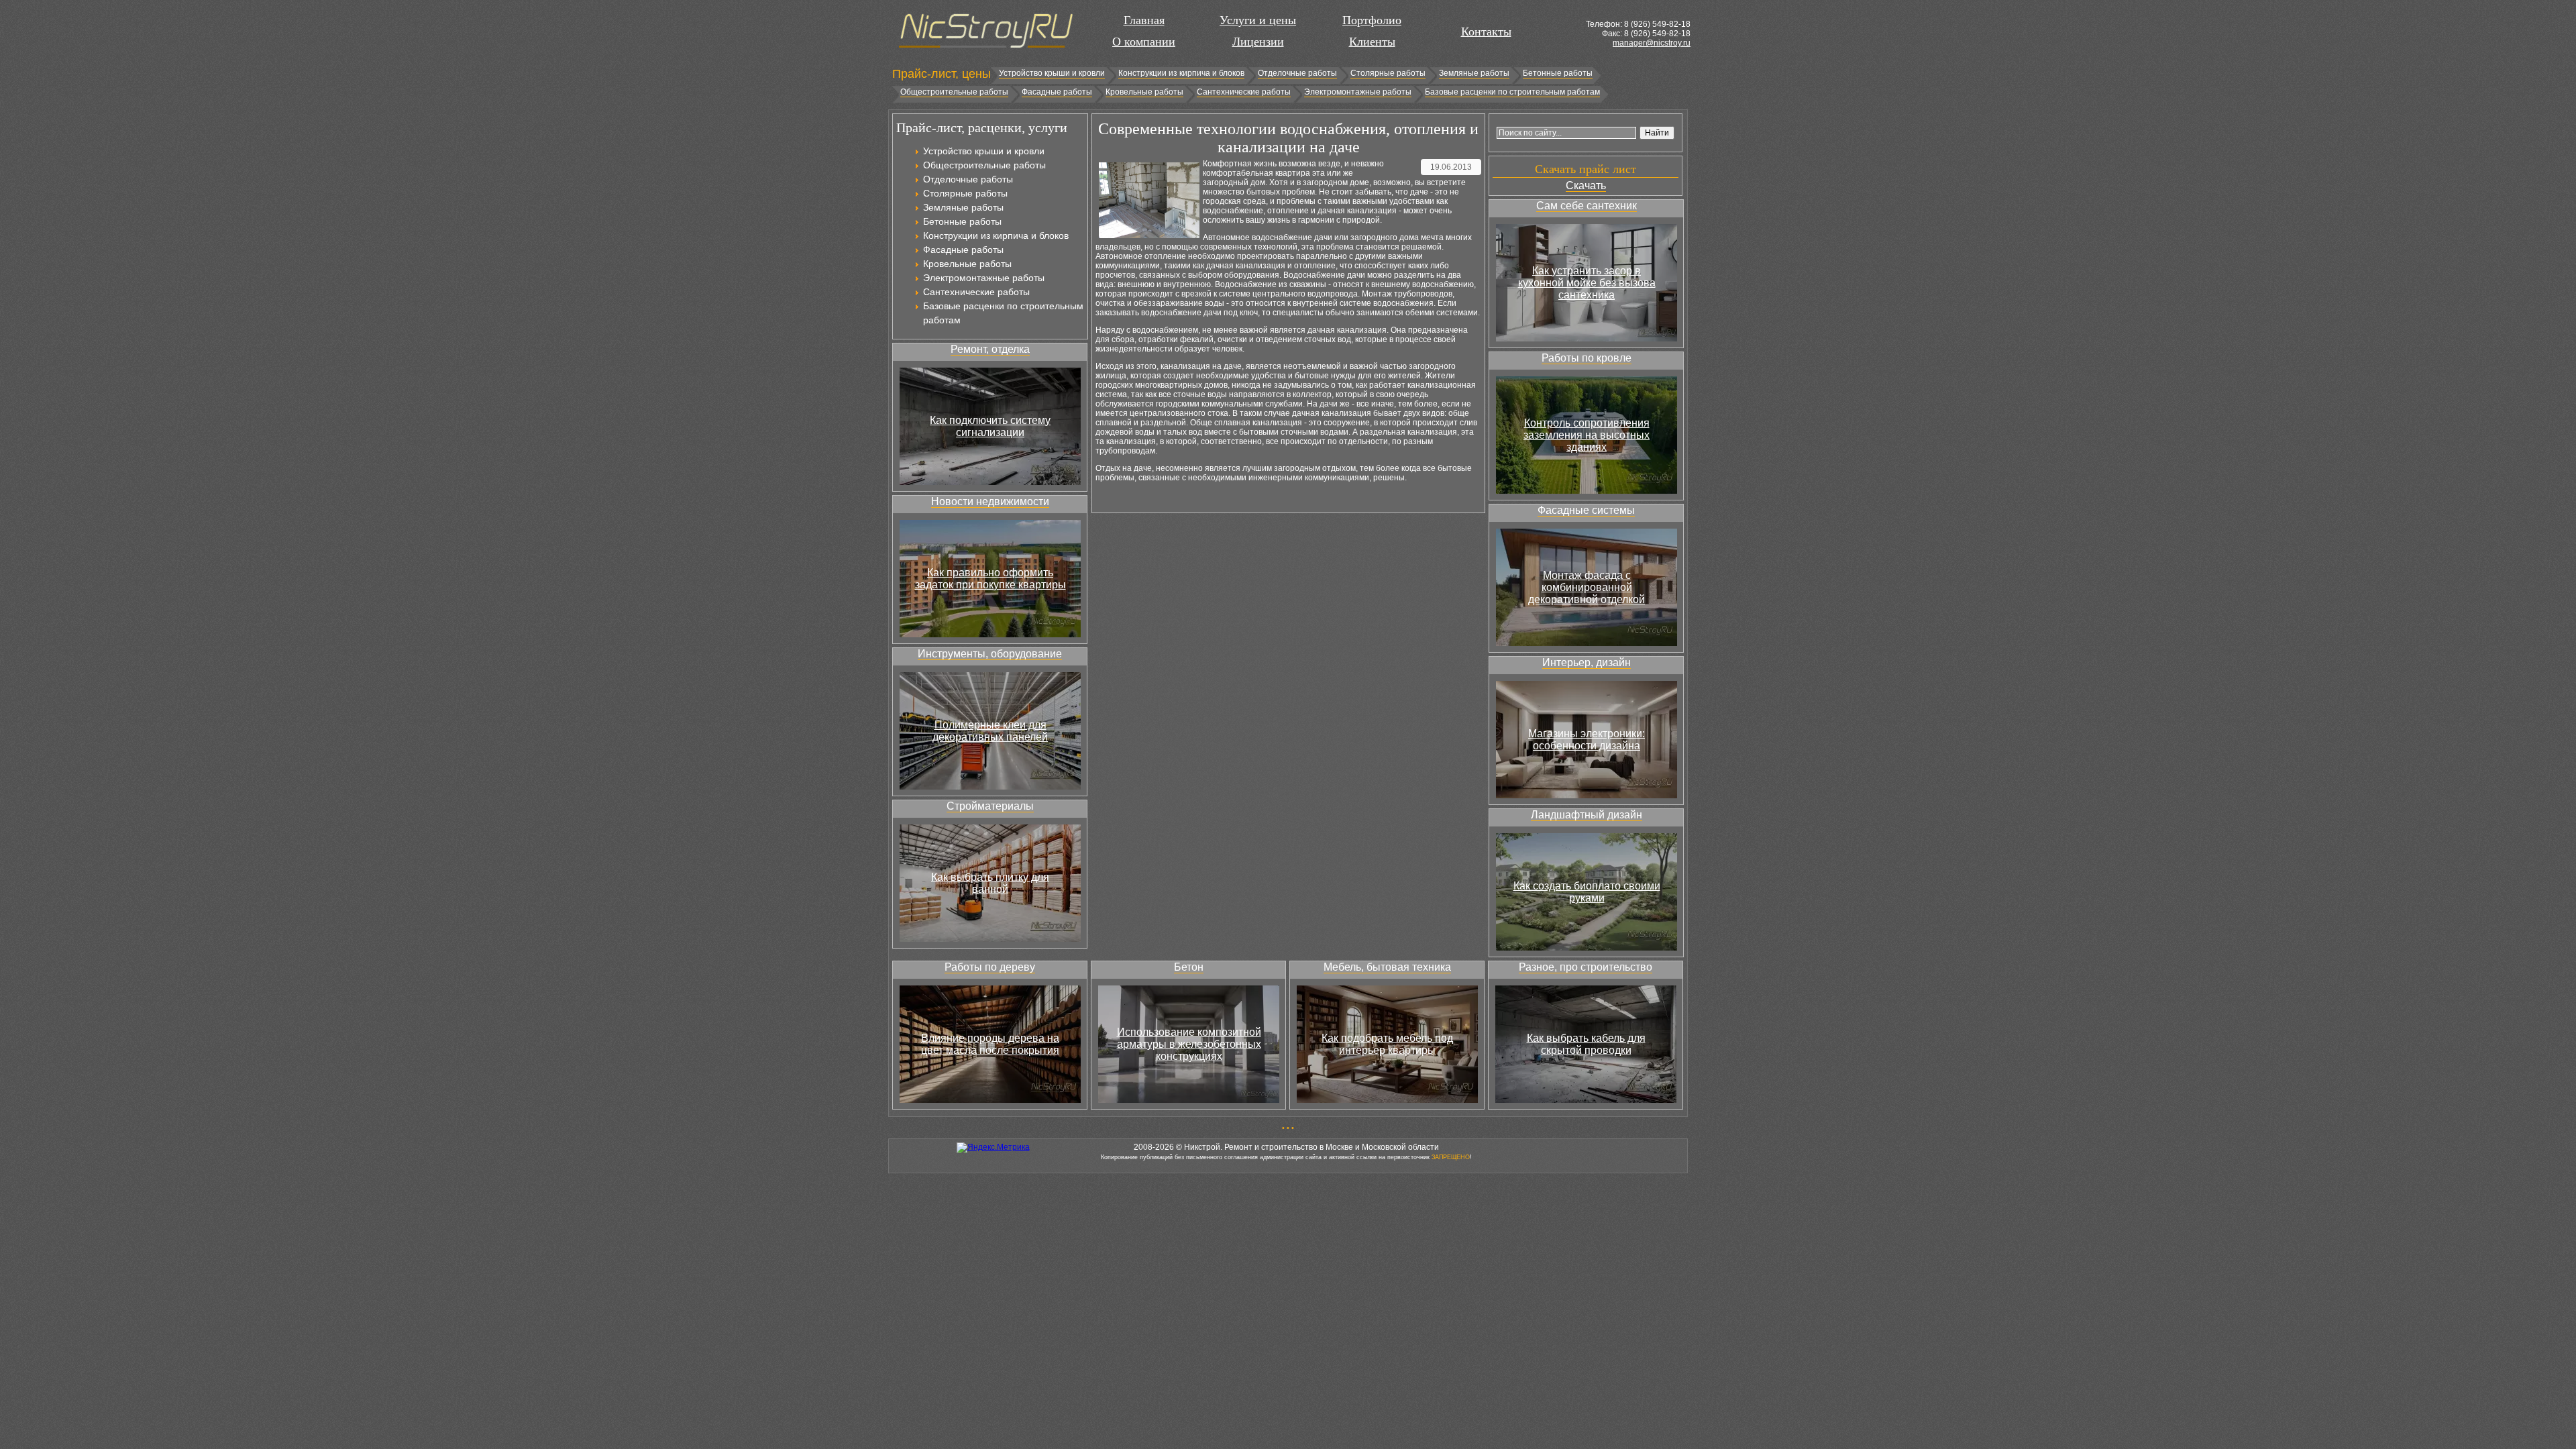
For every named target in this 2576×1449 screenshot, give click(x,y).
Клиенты (1372, 42)
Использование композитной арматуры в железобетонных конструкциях (1189, 1044)
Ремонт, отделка (990, 349)
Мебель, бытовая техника (1387, 967)
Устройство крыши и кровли (1052, 73)
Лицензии (1258, 42)
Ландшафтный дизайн (1587, 815)
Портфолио (1372, 20)
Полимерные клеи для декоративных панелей (990, 731)
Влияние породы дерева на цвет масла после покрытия (990, 1044)
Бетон (1189, 967)
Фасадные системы (1586, 510)
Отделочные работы (1297, 73)
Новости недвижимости (990, 501)
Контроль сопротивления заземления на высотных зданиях (1587, 435)
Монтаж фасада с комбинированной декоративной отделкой (1587, 587)
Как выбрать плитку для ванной (990, 883)
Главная (1144, 20)
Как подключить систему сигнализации (990, 426)
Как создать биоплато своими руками (1587, 892)
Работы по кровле (1587, 358)
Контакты (1486, 32)
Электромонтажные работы (1358, 92)
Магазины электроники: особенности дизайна (1587, 740)
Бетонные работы (1558, 73)
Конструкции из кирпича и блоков (1181, 73)
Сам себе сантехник (1587, 206)
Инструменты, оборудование (990, 654)
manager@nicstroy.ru (1652, 43)
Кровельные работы (1144, 92)
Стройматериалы (990, 806)
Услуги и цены (1258, 20)
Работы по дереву (990, 967)
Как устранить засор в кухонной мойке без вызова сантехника (1587, 283)
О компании (1144, 42)
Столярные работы (1388, 73)
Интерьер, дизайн (1587, 662)
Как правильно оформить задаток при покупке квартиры (990, 579)
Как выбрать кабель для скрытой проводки (1586, 1044)
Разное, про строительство (1586, 967)
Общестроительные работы (954, 92)
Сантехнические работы (1244, 92)
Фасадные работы (1057, 92)
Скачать (1586, 185)
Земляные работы (1474, 73)
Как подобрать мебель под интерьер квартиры (1387, 1044)
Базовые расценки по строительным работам (1512, 92)
